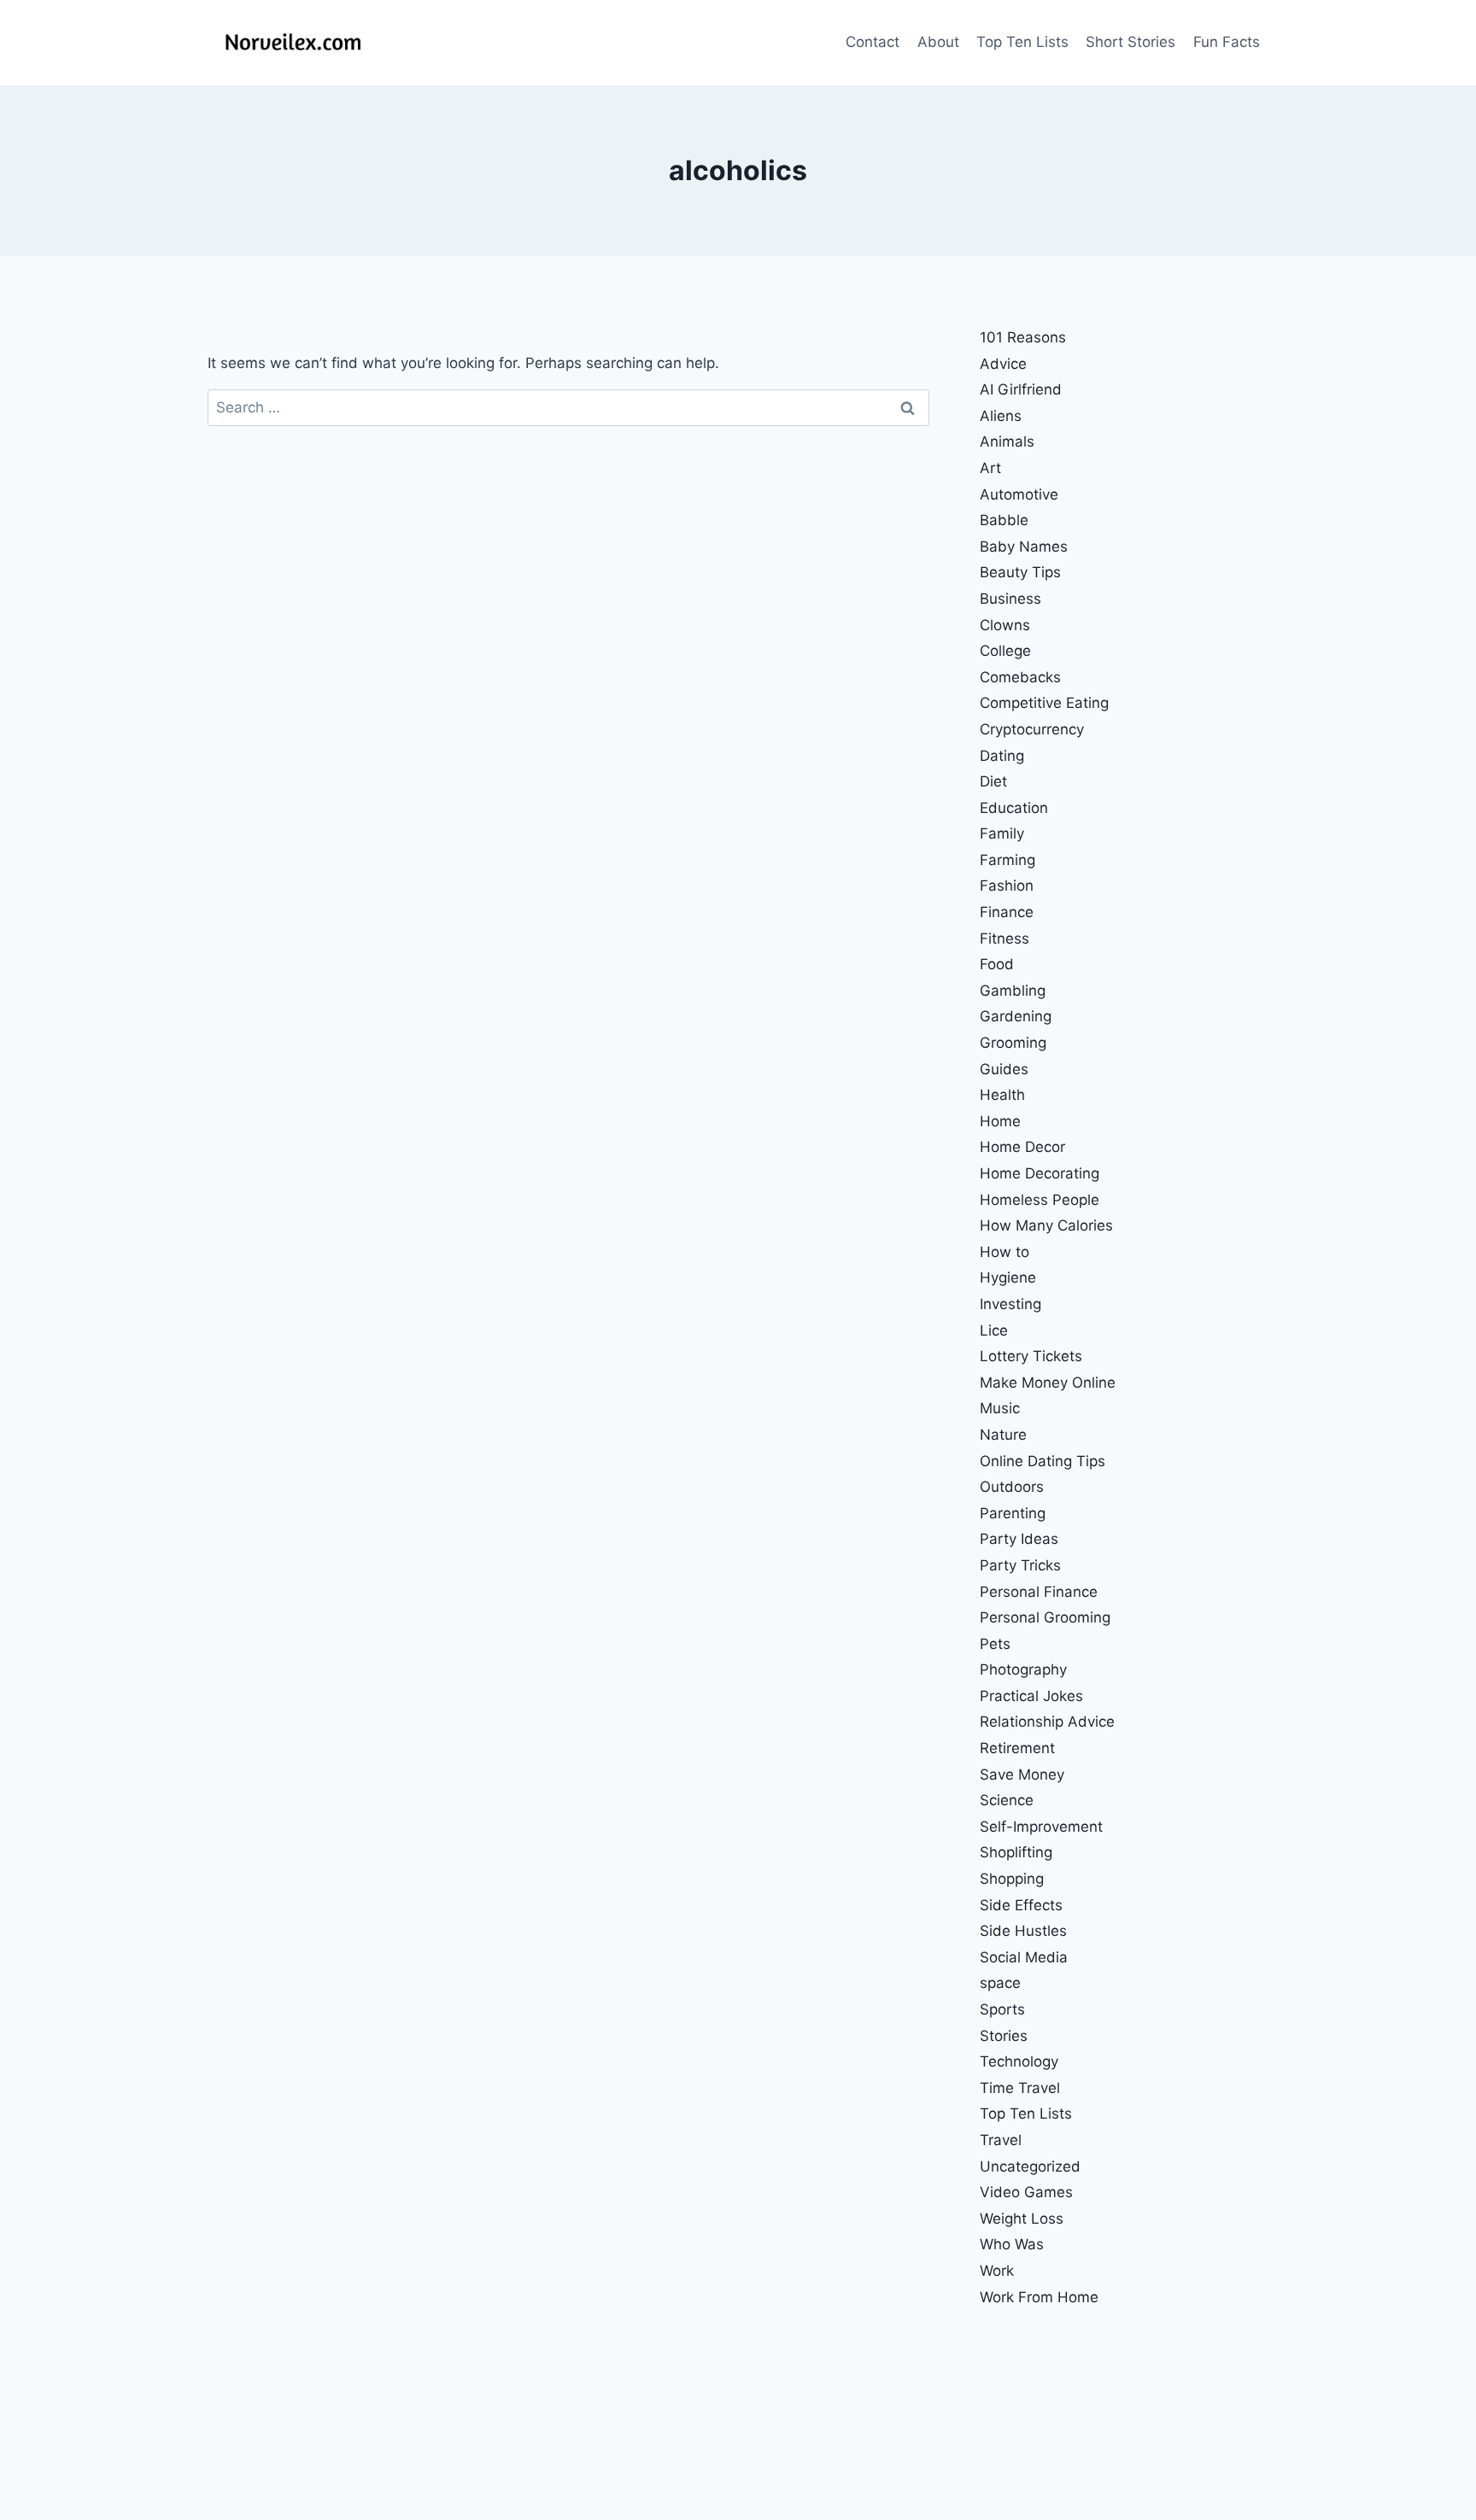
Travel (1001, 2140)
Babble (1004, 520)
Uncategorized (1030, 2166)
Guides (1004, 1069)
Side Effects (1021, 1905)
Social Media (1024, 1957)
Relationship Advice (1047, 1722)
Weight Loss (1022, 2219)
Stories (1004, 2036)
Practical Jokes (1031, 1696)
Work (997, 2271)
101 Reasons (1023, 337)
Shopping (1012, 1879)
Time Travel (1020, 2088)
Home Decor (1022, 1147)
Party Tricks (1020, 1565)
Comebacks (1020, 677)
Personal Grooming (1045, 1617)
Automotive (1019, 494)
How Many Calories (1046, 1225)
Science (1007, 1800)
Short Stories (1130, 42)
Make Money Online (1048, 1383)
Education (1014, 808)
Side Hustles (1023, 1931)
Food (997, 964)
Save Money (1022, 1775)
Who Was (1012, 2244)
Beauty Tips (1020, 572)
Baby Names (1024, 547)
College (1005, 651)
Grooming (1013, 1043)
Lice (994, 1330)
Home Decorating (1040, 1173)
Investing (1010, 1304)
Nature (1003, 1435)
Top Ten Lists (1022, 42)
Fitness (1004, 938)
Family (1002, 833)
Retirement (1017, 1748)
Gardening (1016, 1016)
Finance (1007, 912)
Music (1000, 1408)
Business (1010, 599)
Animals (1007, 441)
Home (1000, 1121)
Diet (993, 781)
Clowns (1005, 625)
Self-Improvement (1041, 1827)
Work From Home (1039, 2297)
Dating (1002, 756)
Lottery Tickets (1031, 1356)
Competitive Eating (1044, 703)
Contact (873, 42)
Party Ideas (1019, 1539)
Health (1002, 1095)
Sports (1002, 2009)
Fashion (1007, 886)
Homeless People (1040, 1200)
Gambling (1013, 991)
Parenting (1013, 1513)
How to (1004, 1252)
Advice (1003, 364)
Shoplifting (1016, 1852)
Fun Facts (1227, 42)
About (938, 42)
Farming (1007, 860)
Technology (1019, 2061)
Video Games (1026, 2192)
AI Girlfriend (1021, 389)
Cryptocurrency (1032, 729)
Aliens (1001, 416)
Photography (1023, 1669)
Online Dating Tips (1043, 1461)
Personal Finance (1039, 1592)
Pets (995, 1644)
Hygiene (1008, 1278)
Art (990, 468)
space (1000, 1983)
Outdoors (1012, 1487)
